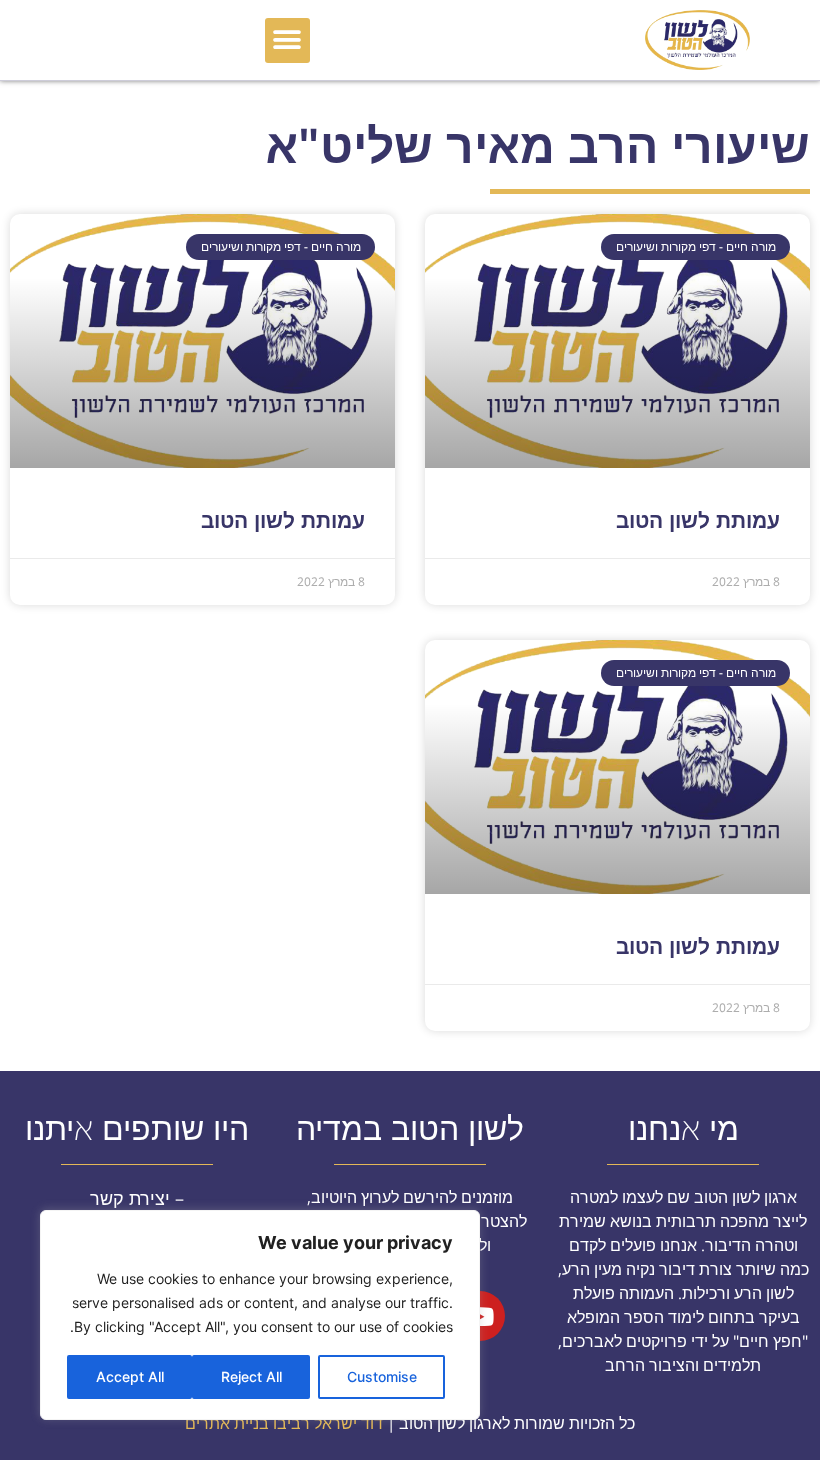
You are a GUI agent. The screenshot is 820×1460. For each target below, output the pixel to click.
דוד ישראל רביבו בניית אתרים (284, 1423)
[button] (287, 40)
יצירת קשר (130, 1198)
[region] (260, 1315)
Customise (382, 1376)
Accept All (130, 1376)
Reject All (251, 1376)
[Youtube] (480, 1316)
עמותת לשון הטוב (698, 520)
